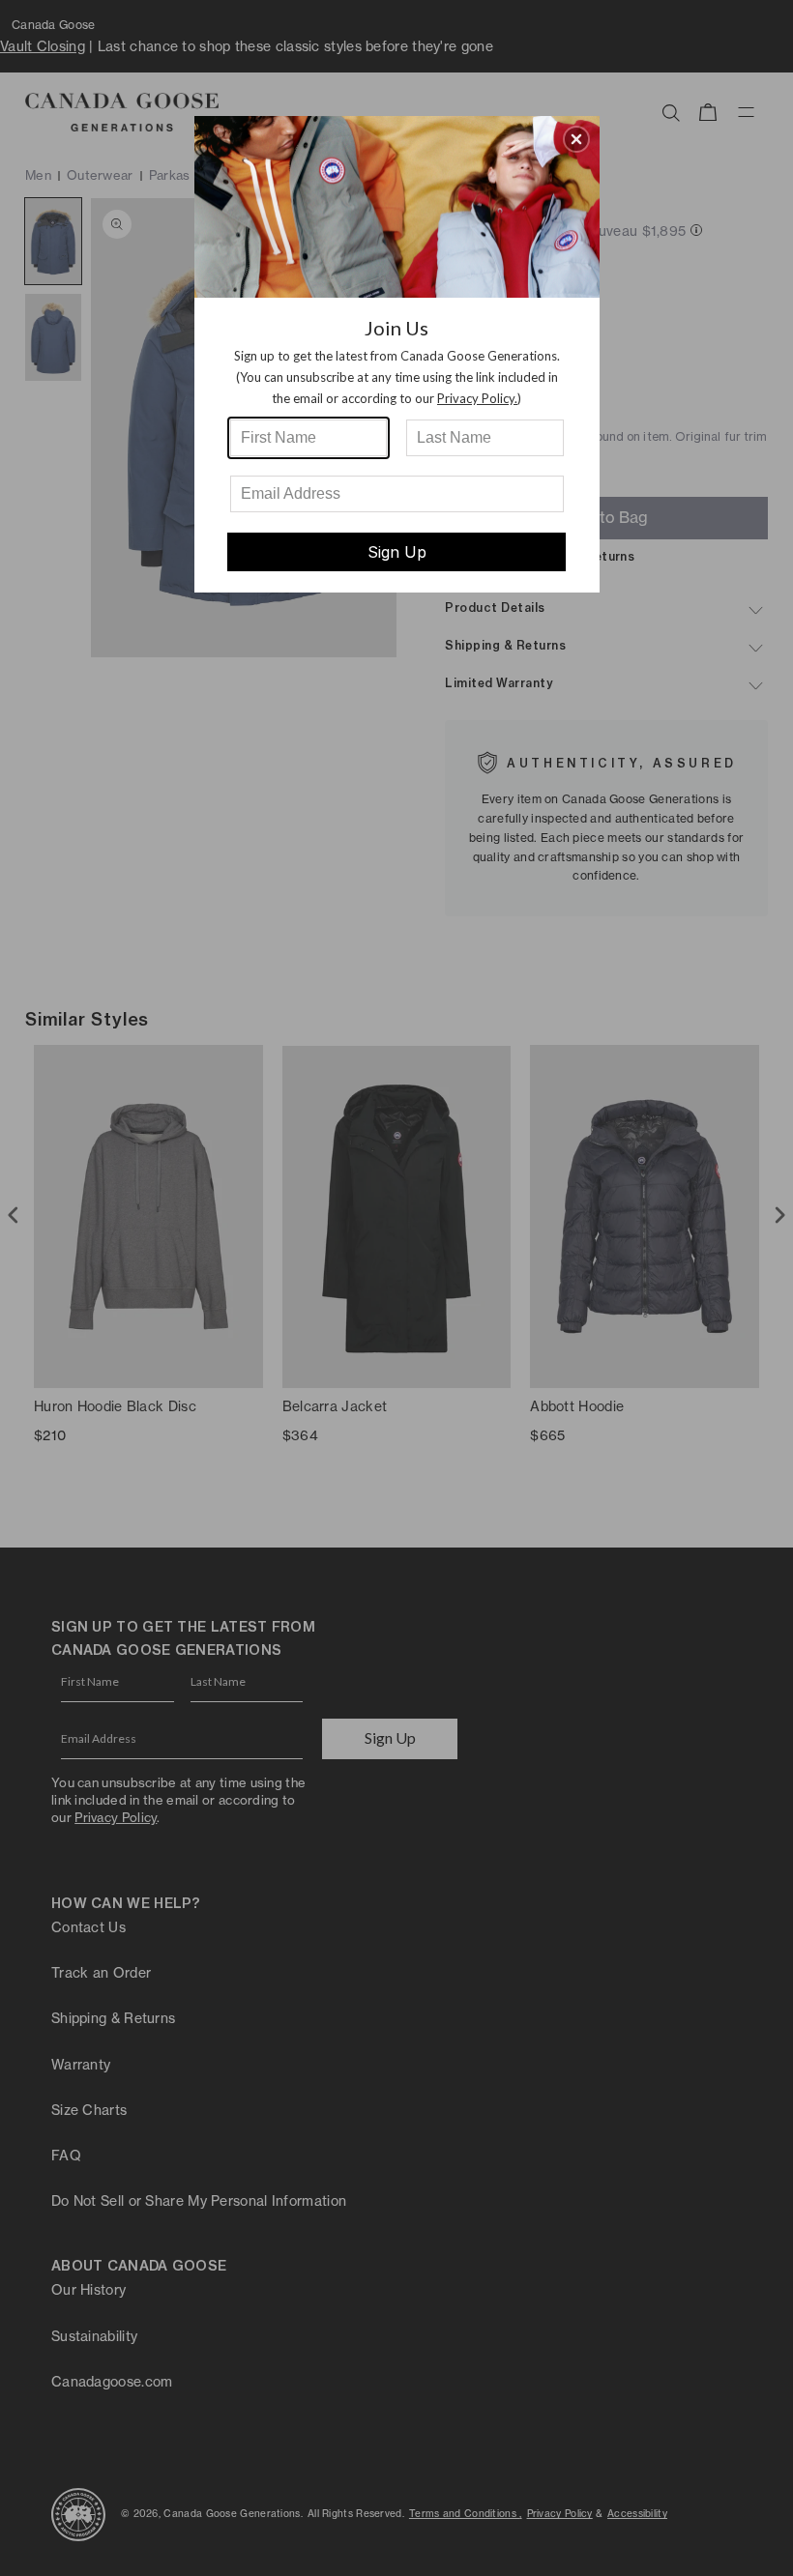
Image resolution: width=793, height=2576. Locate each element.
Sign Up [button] (397, 552)
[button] (576, 139)
